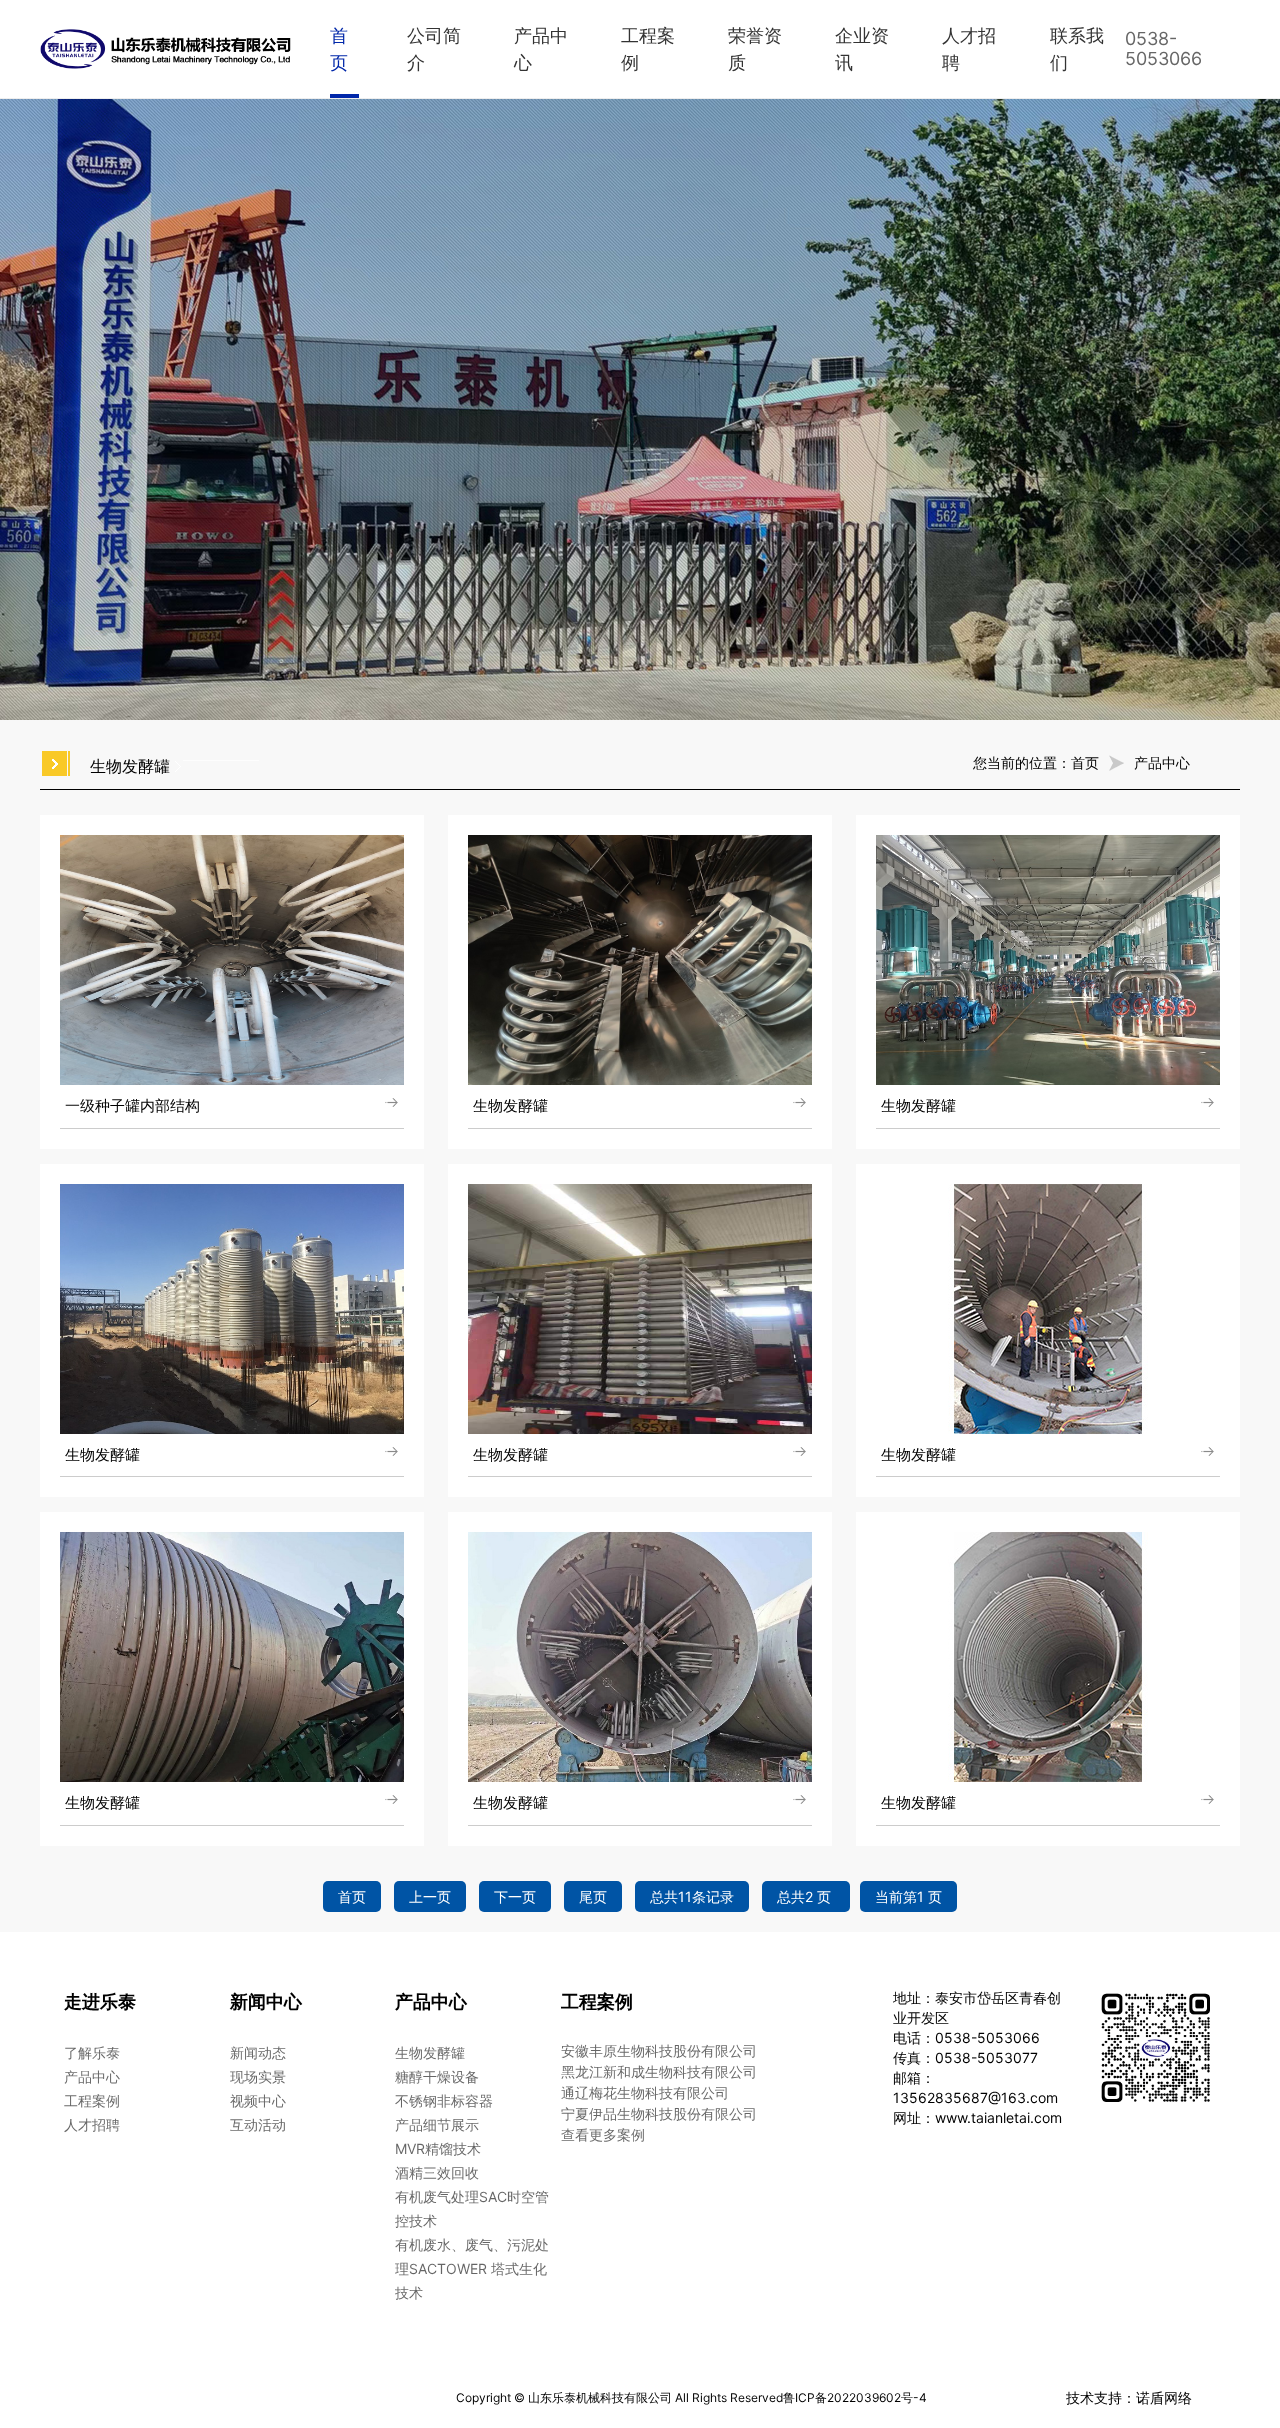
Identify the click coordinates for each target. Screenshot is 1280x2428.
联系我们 (1077, 49)
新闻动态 (258, 2052)
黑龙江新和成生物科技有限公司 (659, 2071)
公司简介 (434, 49)
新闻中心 (266, 2001)
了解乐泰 (92, 2052)
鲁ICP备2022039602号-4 (855, 2397)
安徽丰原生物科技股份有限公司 (659, 2050)
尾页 (593, 1896)
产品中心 (541, 49)
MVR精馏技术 (438, 2148)
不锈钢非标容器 (444, 2100)
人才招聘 (969, 49)
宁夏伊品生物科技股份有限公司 (659, 2113)
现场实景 (258, 2076)
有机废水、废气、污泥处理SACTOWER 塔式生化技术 (472, 2268)
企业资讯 (862, 49)
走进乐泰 (100, 2001)
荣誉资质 (755, 49)
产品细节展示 (437, 2124)
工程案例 (648, 49)
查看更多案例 (603, 2134)
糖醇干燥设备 (437, 2076)
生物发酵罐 (430, 2052)
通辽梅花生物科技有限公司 (645, 2092)
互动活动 (258, 2124)
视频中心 (258, 2100)
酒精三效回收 (437, 2172)
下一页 (515, 1896)
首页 (339, 49)
